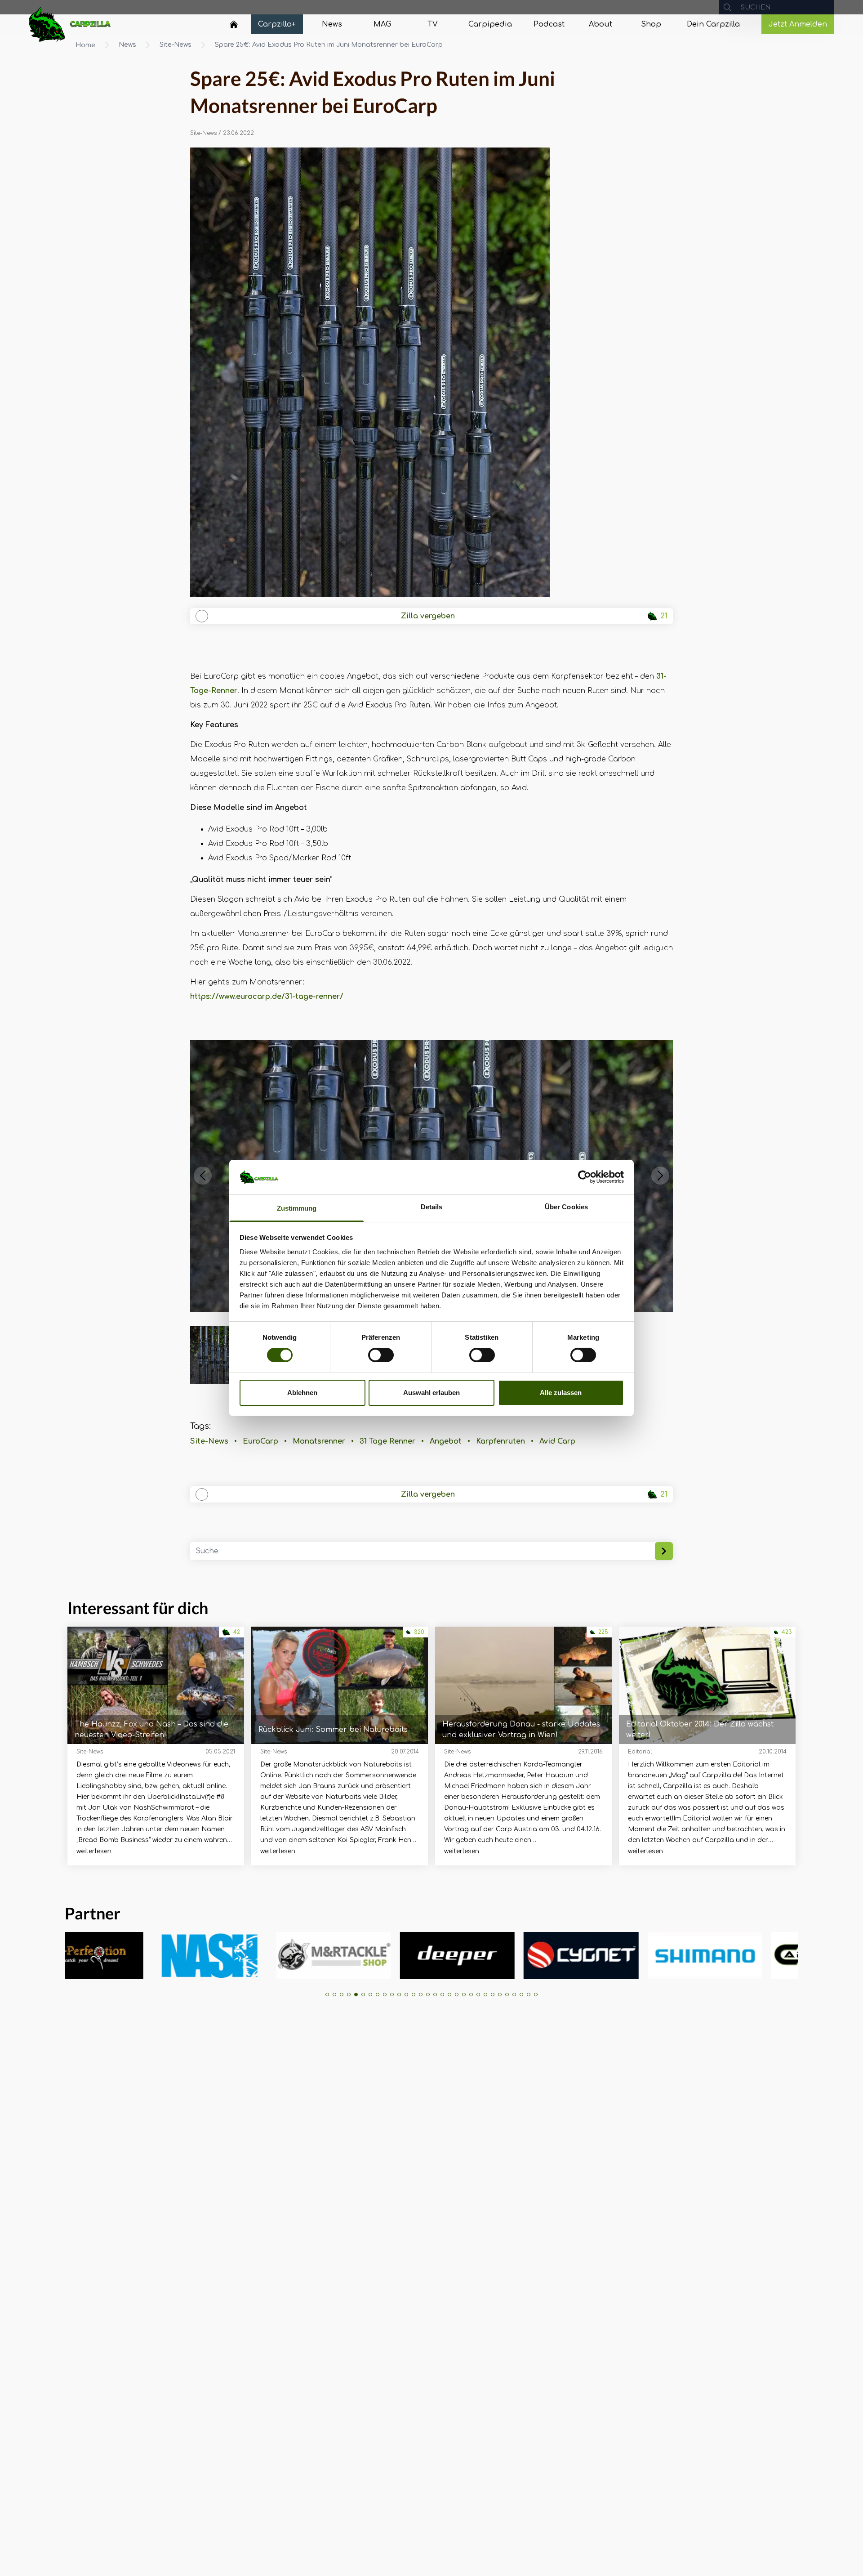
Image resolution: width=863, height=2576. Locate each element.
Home (85, 45)
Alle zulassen (561, 1393)
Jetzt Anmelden (798, 24)
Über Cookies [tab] (566, 1207)
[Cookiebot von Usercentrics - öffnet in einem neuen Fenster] (585, 1177)
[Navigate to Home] (234, 27)
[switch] (381, 1355)
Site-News (176, 45)
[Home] (234, 24)
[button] (203, 1176)
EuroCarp (260, 1441)
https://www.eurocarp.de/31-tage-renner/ (267, 997)
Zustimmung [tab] (297, 1208)
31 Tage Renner (387, 1441)
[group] (165, 1955)
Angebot (446, 1441)
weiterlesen (94, 1851)
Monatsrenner (319, 1441)
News (127, 45)
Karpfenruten (500, 1441)
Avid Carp (557, 1441)
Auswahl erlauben (431, 1393)
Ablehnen (302, 1393)
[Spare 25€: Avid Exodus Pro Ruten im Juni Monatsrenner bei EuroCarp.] (432, 372)
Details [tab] (432, 1207)
